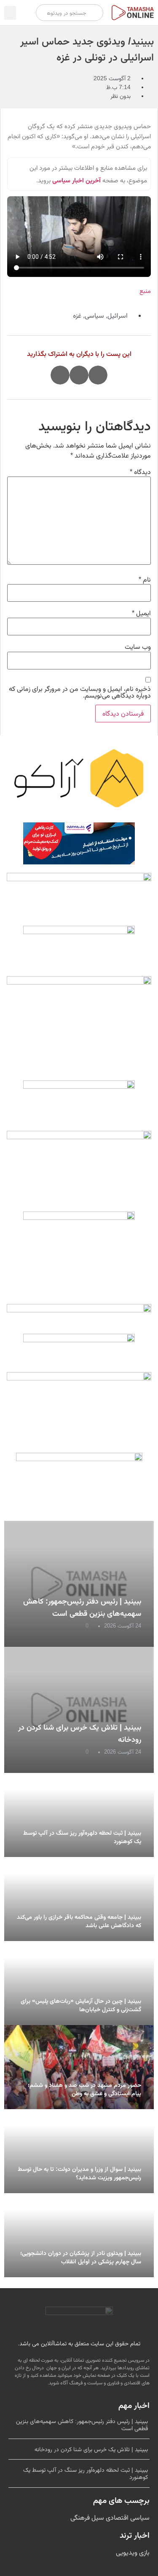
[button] (10, 13)
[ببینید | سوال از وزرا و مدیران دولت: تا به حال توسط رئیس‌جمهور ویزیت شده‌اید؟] (79, 2151)
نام (145, 579)
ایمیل (141, 613)
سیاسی (94, 315)
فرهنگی (80, 2517)
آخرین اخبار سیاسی (76, 180)
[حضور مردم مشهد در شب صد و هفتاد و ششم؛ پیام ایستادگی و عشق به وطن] (79, 2067)
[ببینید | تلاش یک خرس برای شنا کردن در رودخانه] (79, 1710)
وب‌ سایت (138, 647)
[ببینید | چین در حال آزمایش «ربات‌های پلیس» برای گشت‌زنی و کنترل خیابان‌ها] (79, 1983)
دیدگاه (140, 472)
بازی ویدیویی (133, 2552)
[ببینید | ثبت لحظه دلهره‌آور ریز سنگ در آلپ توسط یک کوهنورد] (79, 1815)
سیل (97, 2517)
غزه (77, 315)
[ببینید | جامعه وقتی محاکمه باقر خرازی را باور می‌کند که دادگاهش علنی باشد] (79, 1899)
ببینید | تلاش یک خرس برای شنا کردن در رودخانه (91, 2449)
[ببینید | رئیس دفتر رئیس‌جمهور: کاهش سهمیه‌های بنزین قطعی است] (79, 1584)
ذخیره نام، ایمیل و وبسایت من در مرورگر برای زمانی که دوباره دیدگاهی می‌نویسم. (80, 692)
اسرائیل (118, 315)
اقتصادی (116, 2517)
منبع (145, 291)
